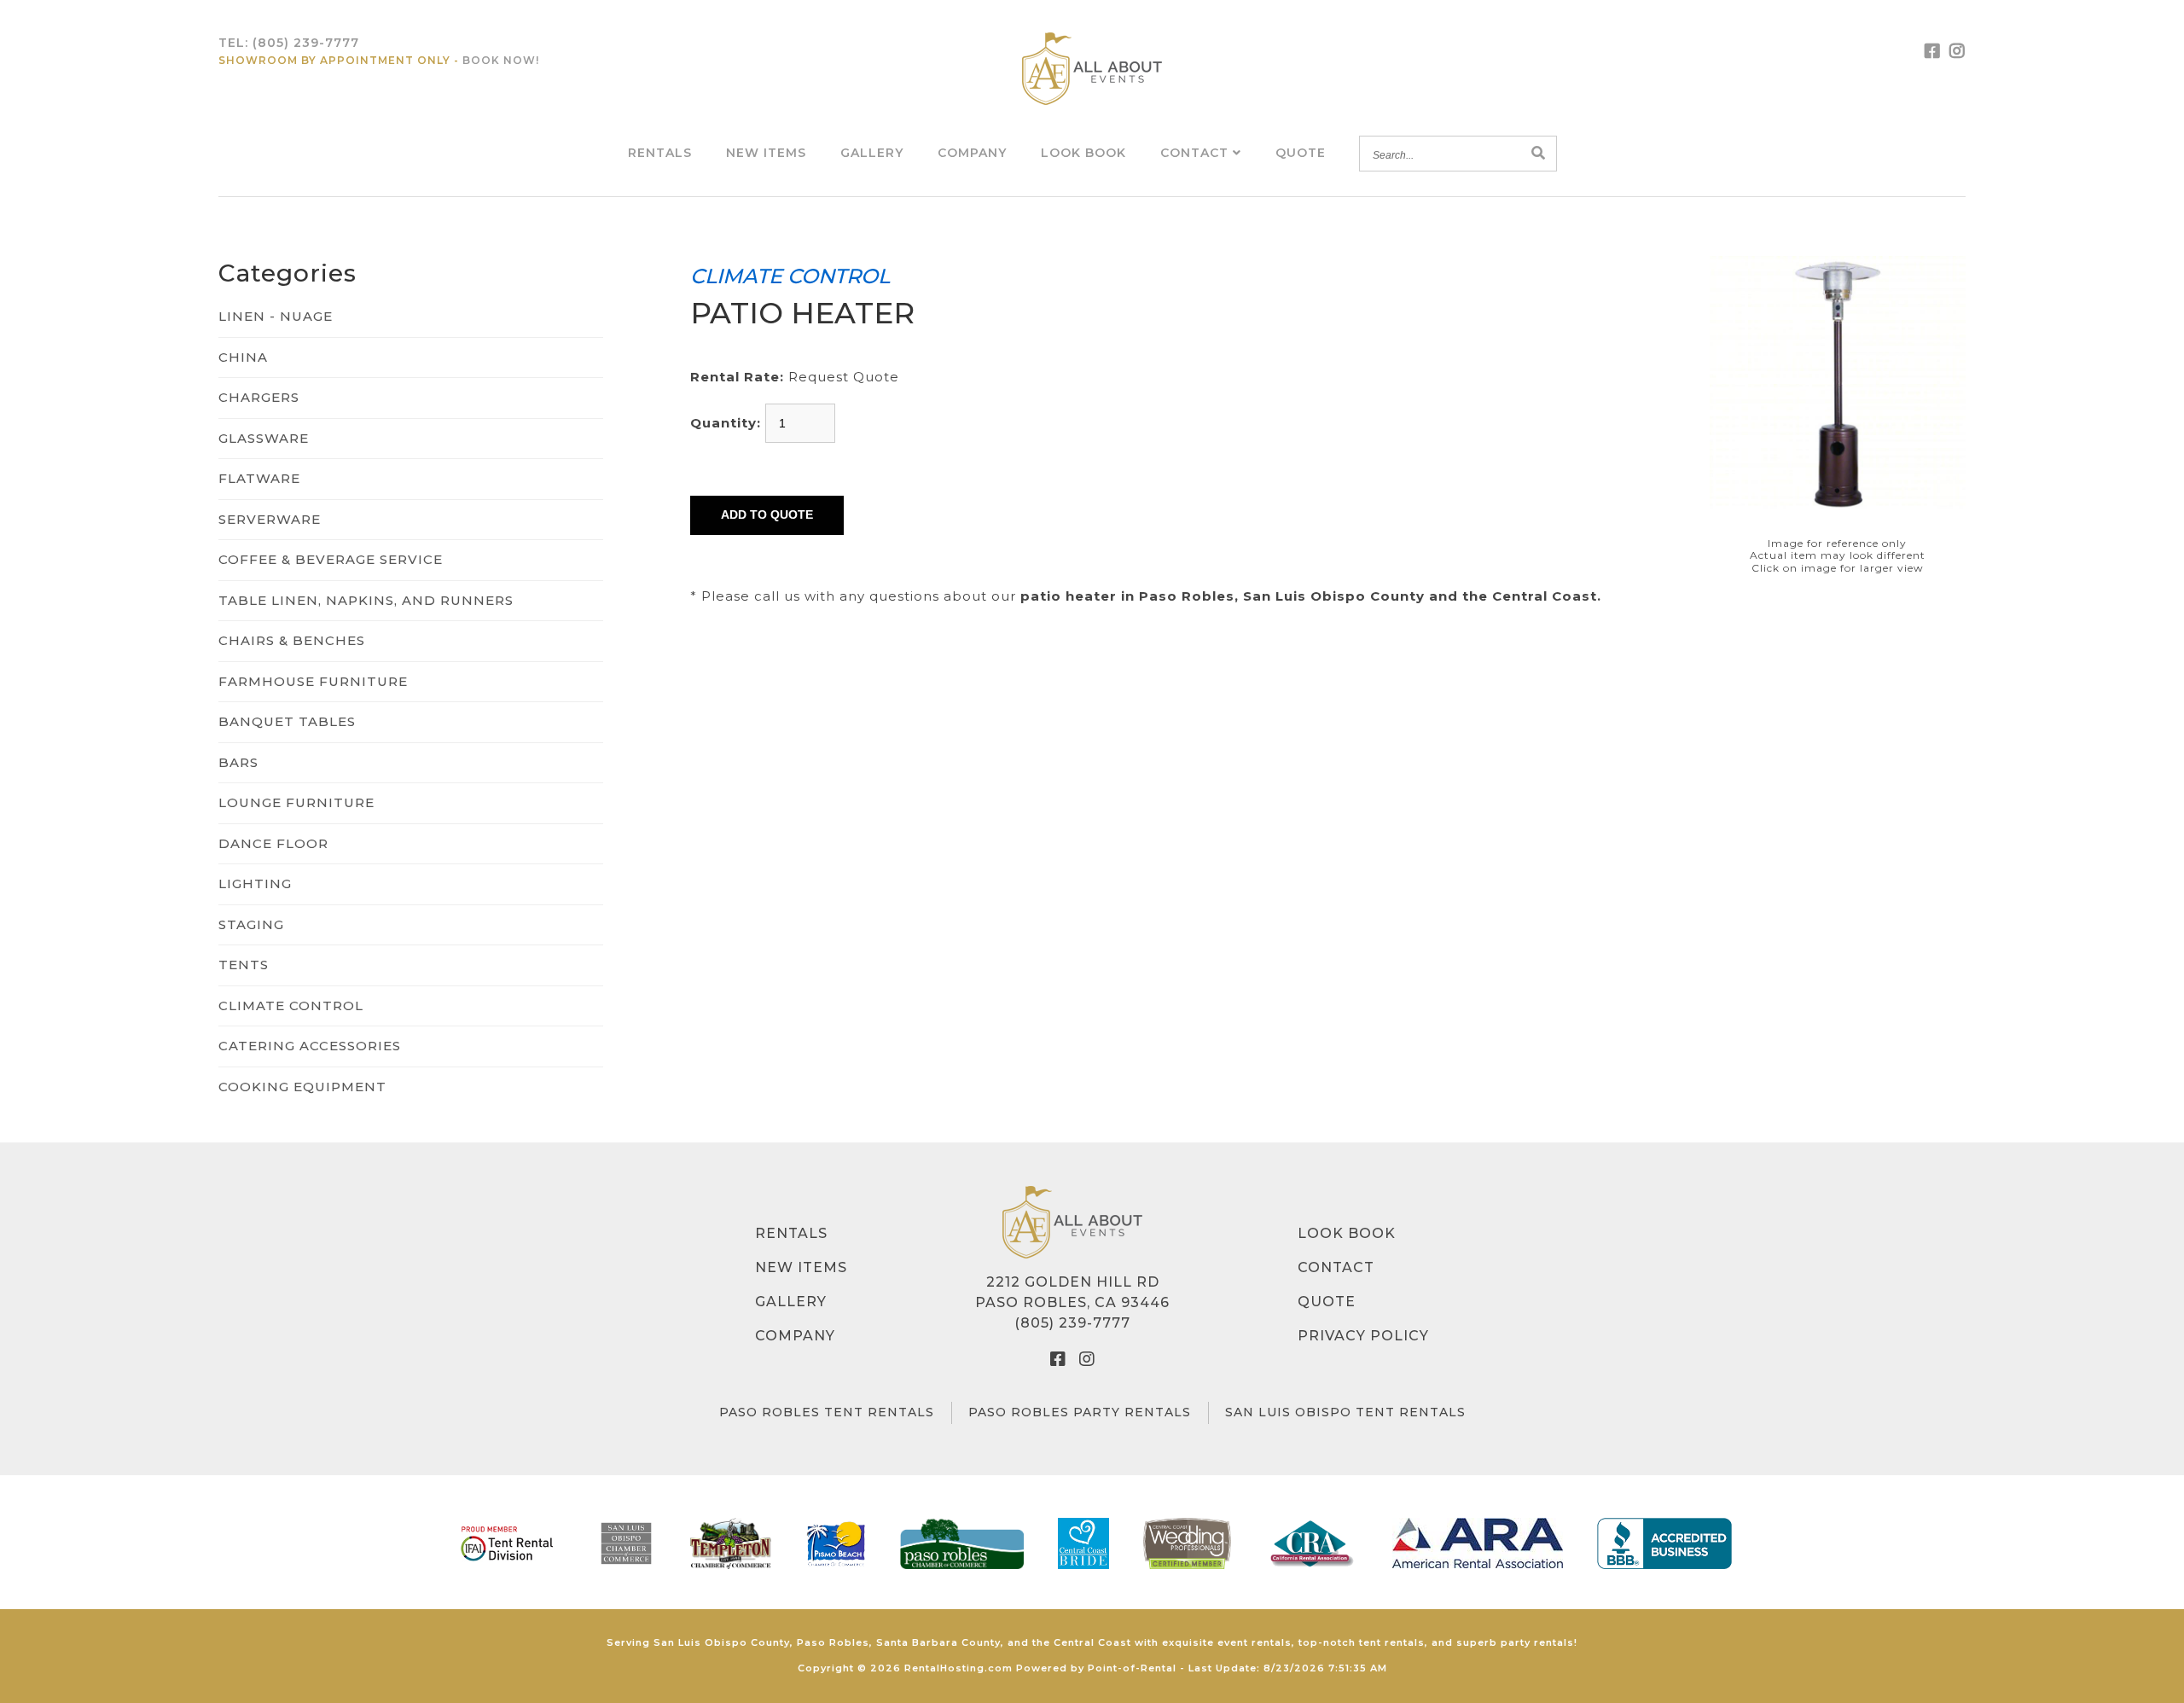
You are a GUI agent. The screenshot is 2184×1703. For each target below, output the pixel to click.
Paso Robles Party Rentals (1080, 1412)
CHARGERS (259, 397)
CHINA (243, 357)
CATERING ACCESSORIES (310, 1046)
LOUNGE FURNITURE (296, 802)
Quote (1301, 153)
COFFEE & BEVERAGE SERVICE (331, 559)
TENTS (244, 965)
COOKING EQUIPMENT (302, 1087)
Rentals (660, 153)
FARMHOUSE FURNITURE (313, 681)
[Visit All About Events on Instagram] (1957, 51)
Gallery (872, 153)
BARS (238, 762)
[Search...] (1539, 154)
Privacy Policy (1363, 1336)
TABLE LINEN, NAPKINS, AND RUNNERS (366, 600)
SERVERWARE (270, 519)
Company (972, 153)
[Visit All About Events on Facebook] (1933, 51)
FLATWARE (259, 478)
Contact (1197, 153)
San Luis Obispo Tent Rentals (1345, 1412)
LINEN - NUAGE (276, 316)
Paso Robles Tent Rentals (827, 1412)
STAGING (251, 924)
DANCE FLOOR (273, 843)
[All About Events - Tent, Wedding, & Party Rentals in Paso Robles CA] (1092, 69)
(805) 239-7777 (1072, 1323)
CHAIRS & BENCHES (292, 640)
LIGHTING (255, 883)
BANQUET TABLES (287, 721)
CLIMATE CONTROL (291, 1006)
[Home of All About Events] (1072, 1222)
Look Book (1083, 153)
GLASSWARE (264, 438)
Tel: (289, 43)
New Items (766, 153)
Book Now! (501, 60)
